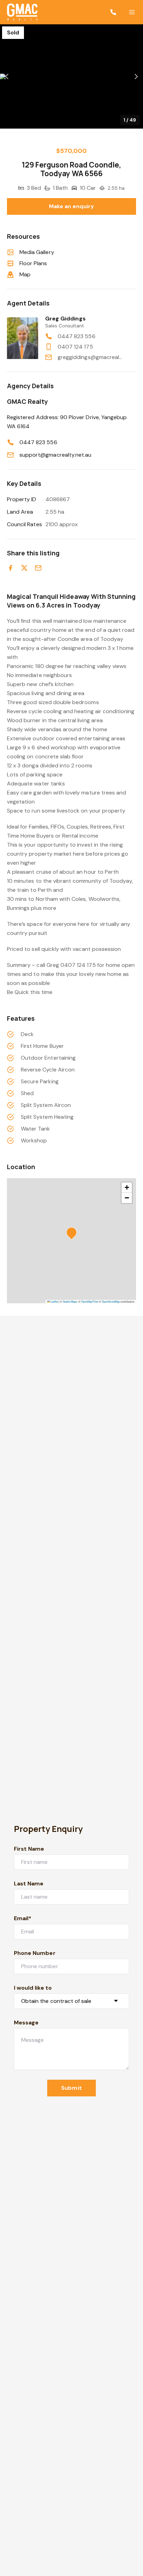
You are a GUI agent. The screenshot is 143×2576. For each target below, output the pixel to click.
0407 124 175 (75, 347)
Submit (71, 2088)
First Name (29, 1849)
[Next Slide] (136, 77)
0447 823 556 (77, 336)
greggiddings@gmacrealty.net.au (90, 357)
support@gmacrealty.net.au (55, 455)
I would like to (33, 1988)
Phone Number (35, 1953)
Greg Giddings (65, 319)
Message (26, 2023)
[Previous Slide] (7, 77)
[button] (71, 76)
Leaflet (54, 1301)
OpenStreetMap (111, 1301)
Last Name (29, 1884)
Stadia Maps (70, 1301)
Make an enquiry (72, 206)
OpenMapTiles (90, 1301)
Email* (23, 1918)
